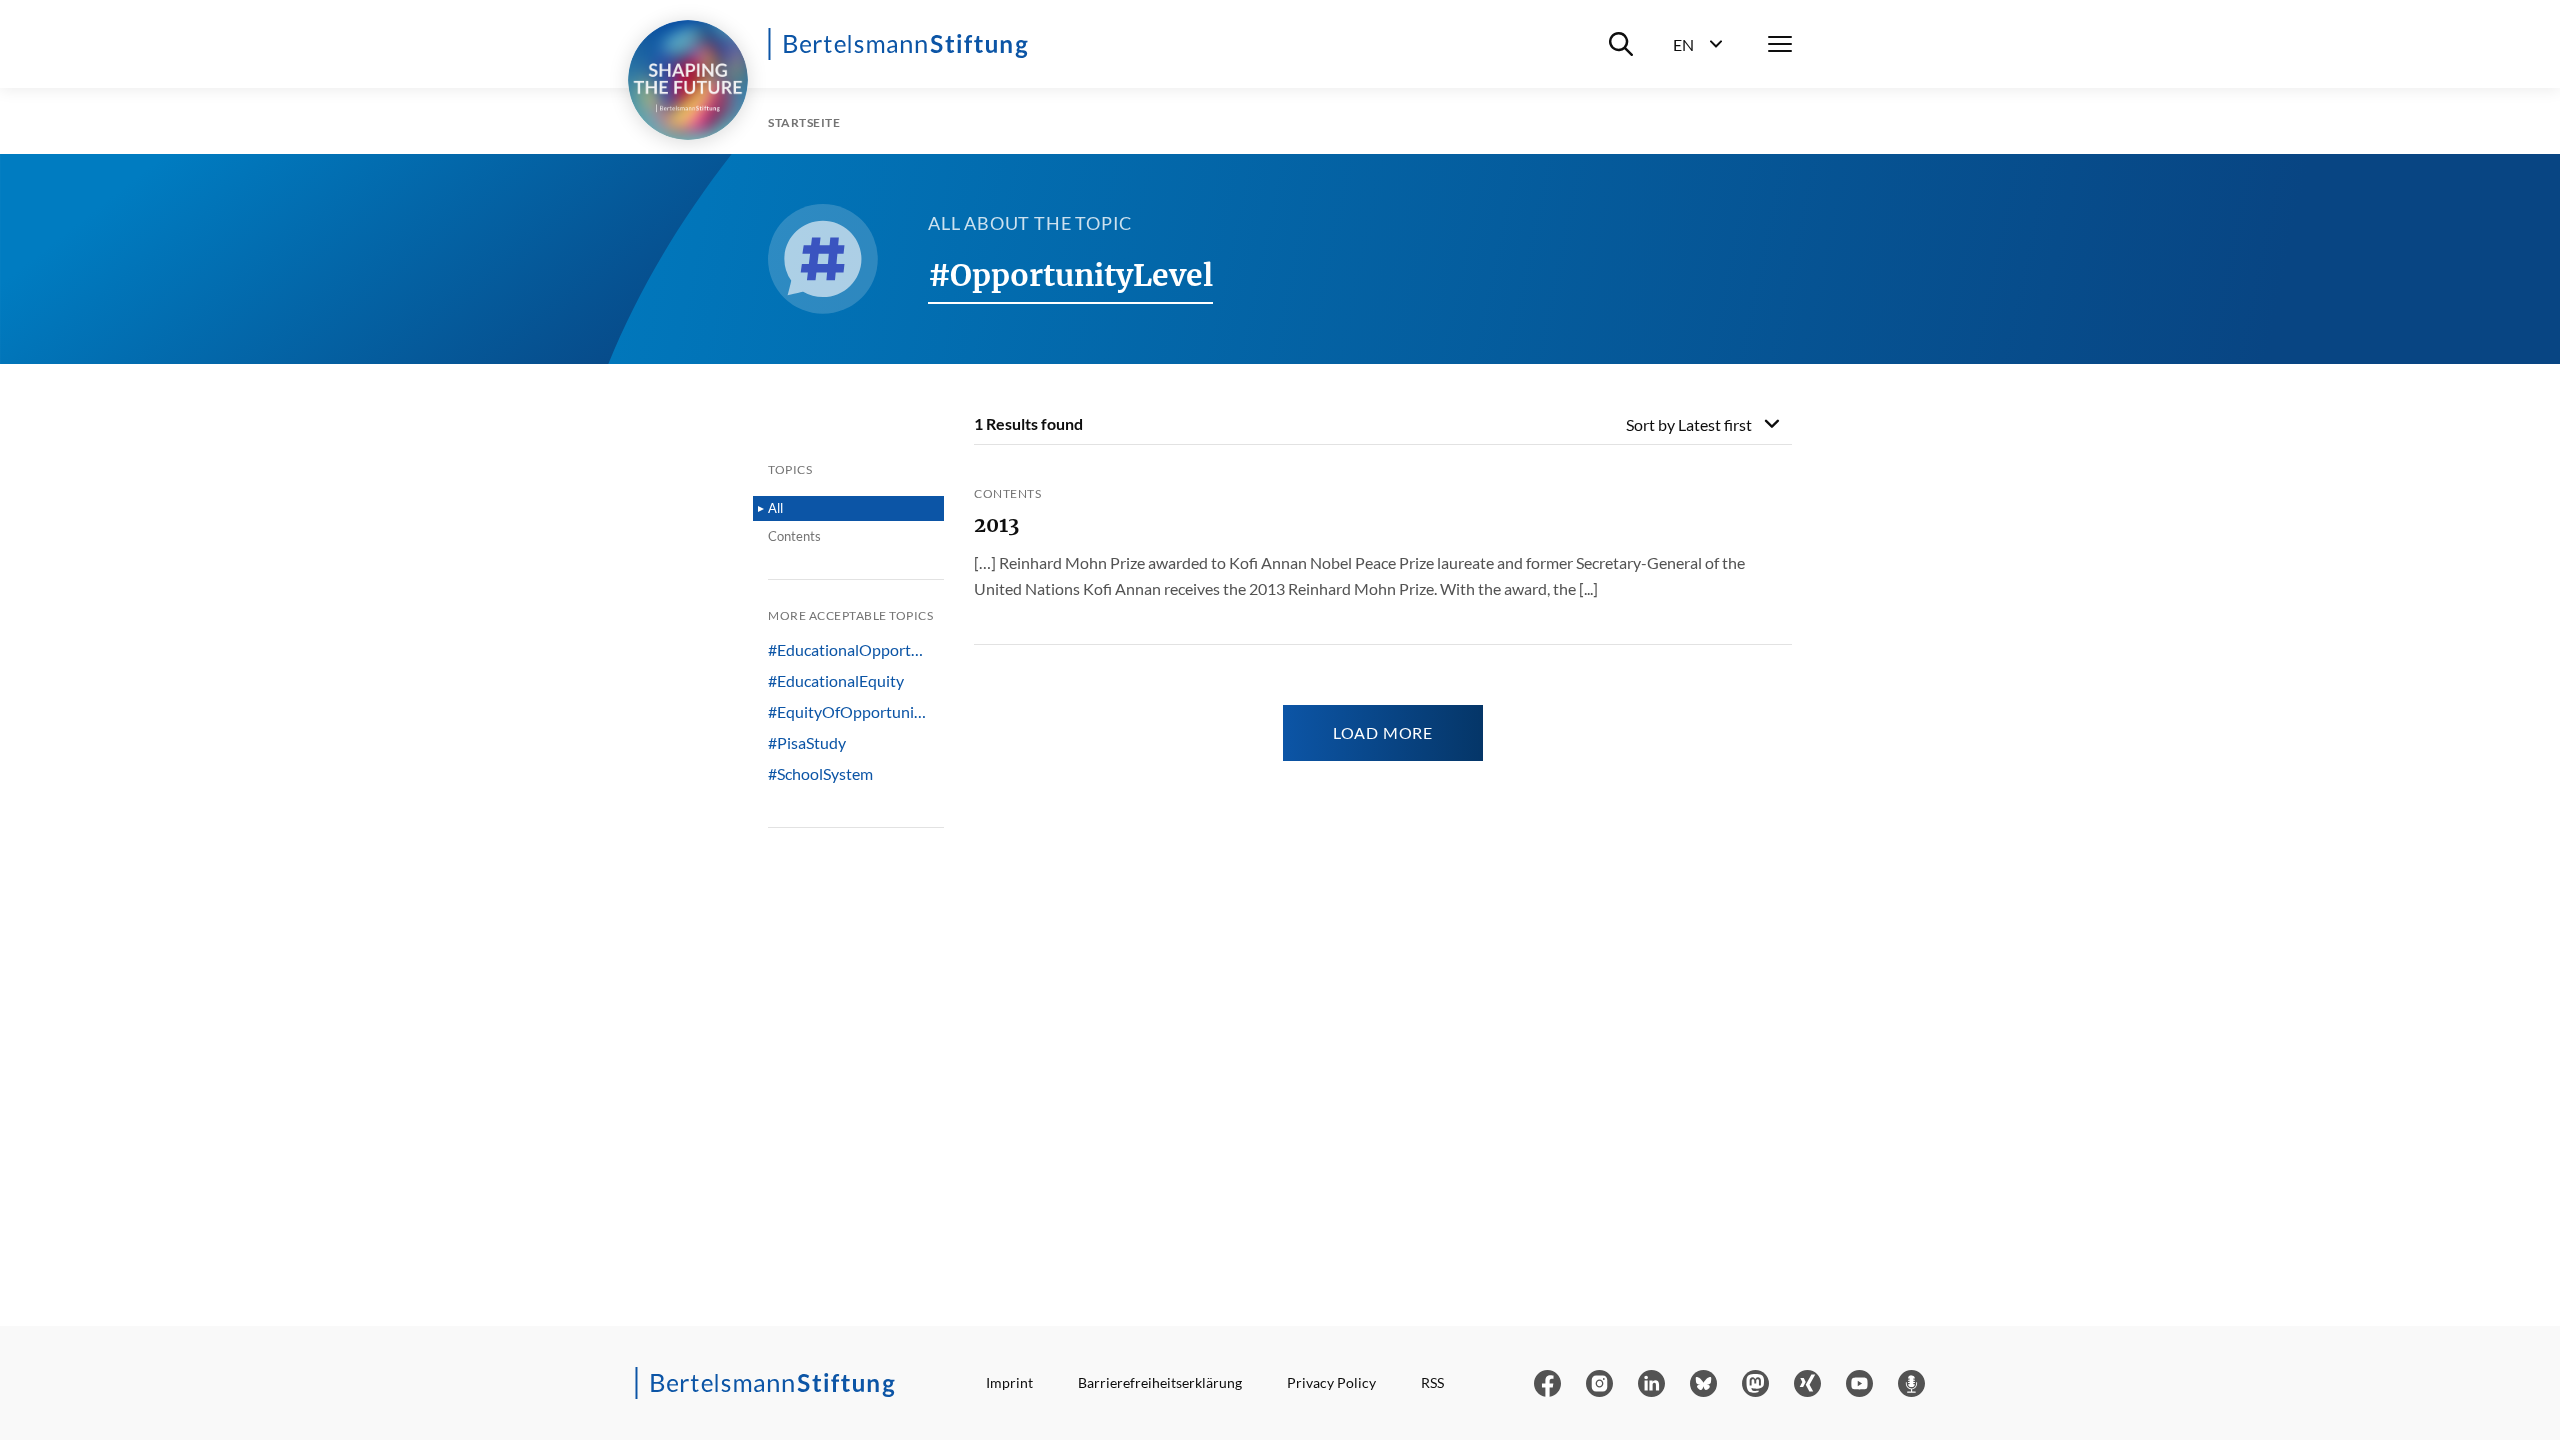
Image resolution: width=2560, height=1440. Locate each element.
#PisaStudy (807, 743)
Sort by (1689, 424)
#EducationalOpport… (845, 650)
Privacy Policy (1331, 1382)
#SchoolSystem (820, 774)
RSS (1432, 1382)
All (775, 508)
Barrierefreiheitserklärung (1160, 1382)
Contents (794, 536)
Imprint (1009, 1382)
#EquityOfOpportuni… (847, 712)
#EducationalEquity (836, 681)
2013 (996, 524)
